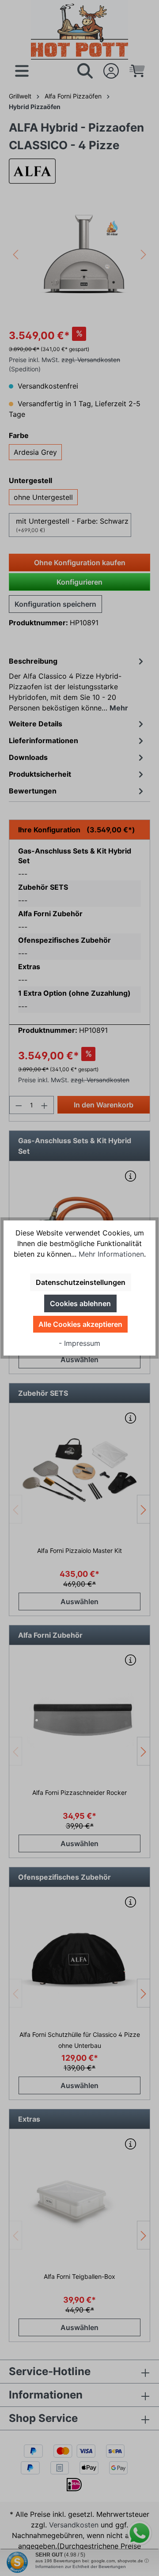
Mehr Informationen (111, 1254)
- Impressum (79, 1343)
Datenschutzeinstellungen (81, 1282)
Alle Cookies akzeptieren (80, 1324)
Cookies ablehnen (80, 1303)
